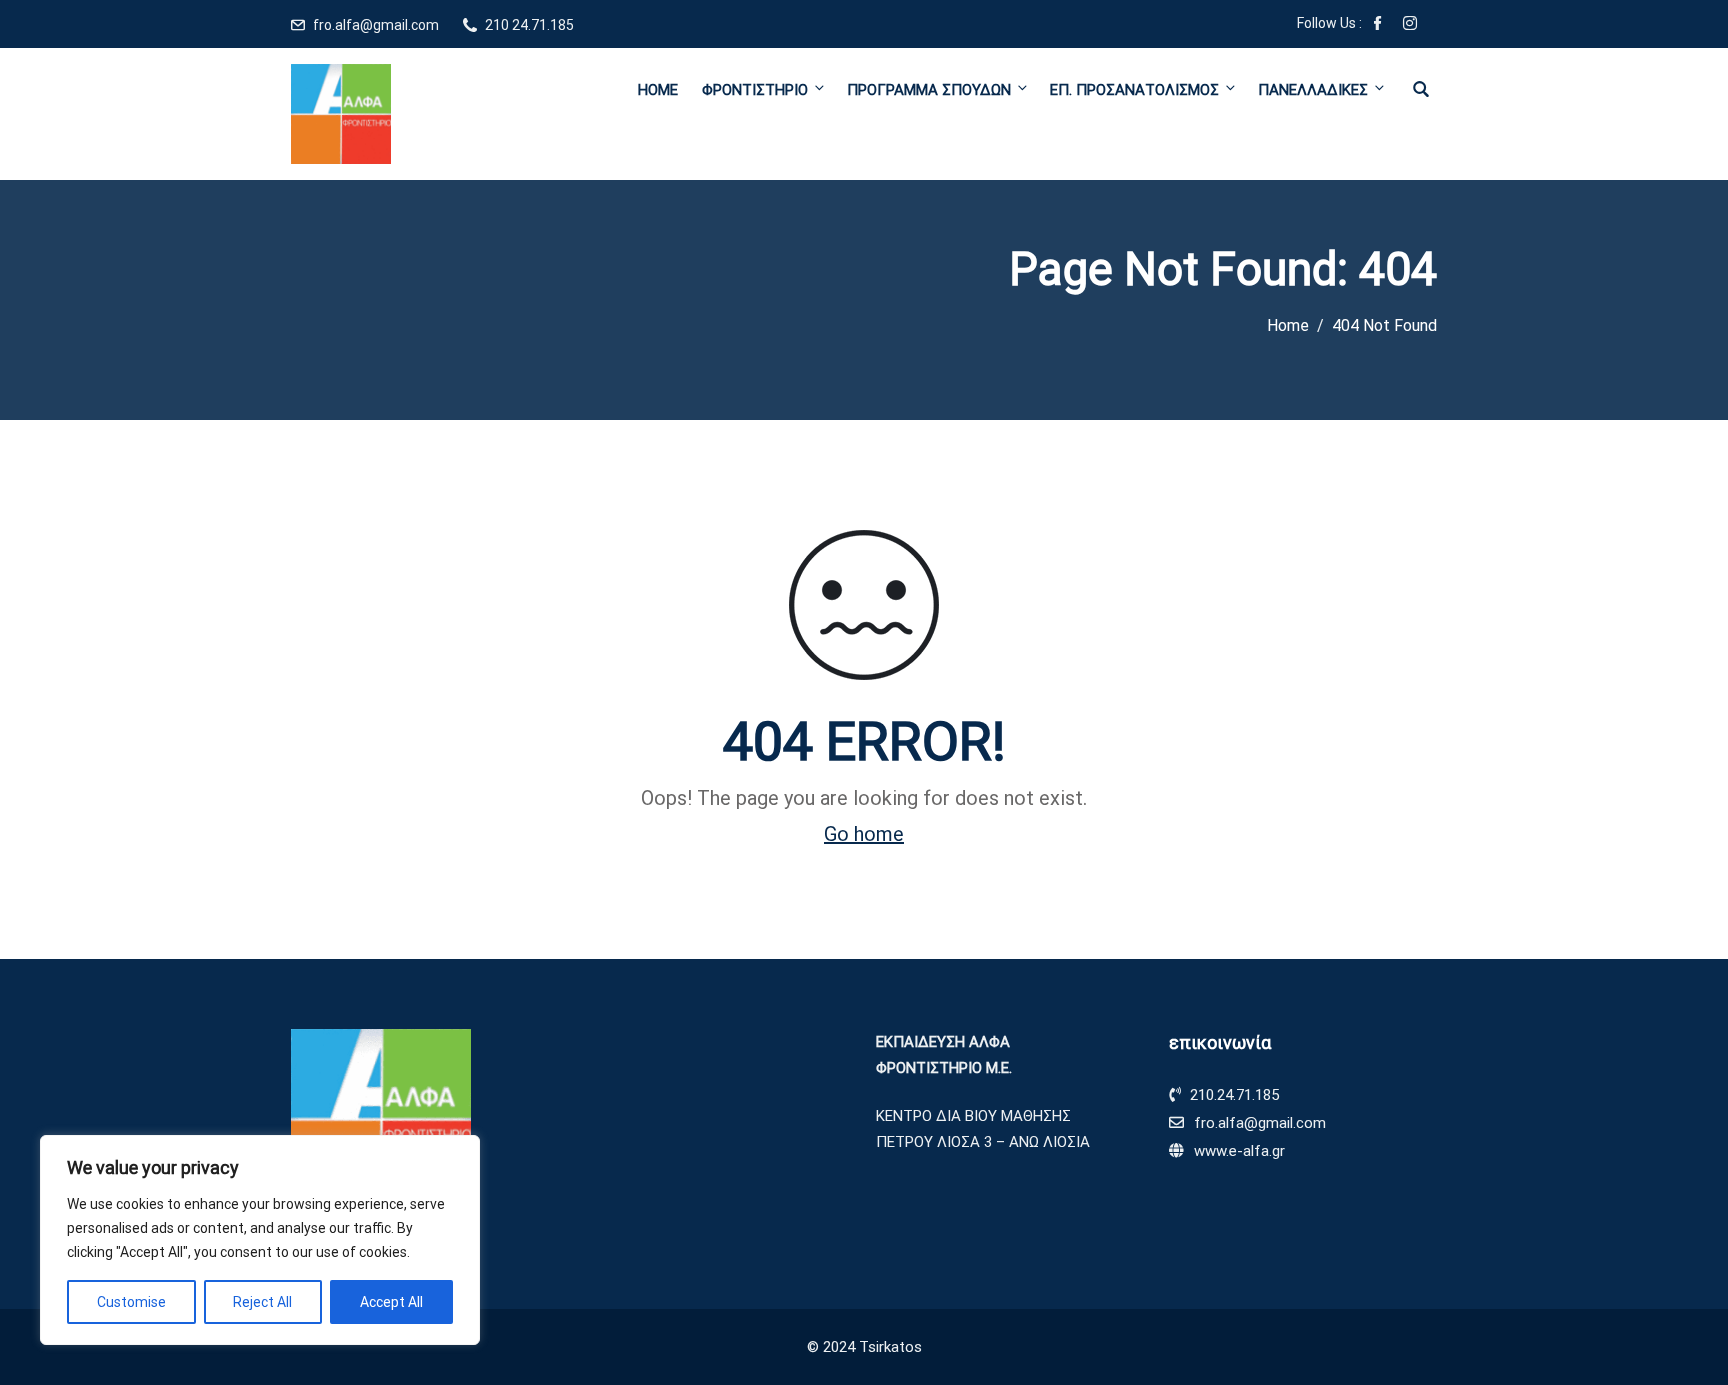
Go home (864, 834)
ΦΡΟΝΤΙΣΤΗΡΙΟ (755, 90)
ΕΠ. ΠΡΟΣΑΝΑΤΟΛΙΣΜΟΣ (1134, 90)
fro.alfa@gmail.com (376, 25)
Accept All (391, 1302)
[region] (260, 1240)
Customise (131, 1302)
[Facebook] (1378, 25)
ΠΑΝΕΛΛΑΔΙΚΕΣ (1313, 90)
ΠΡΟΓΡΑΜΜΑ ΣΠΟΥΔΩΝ (929, 90)
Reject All (262, 1302)
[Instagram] (1410, 25)
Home (658, 90)
